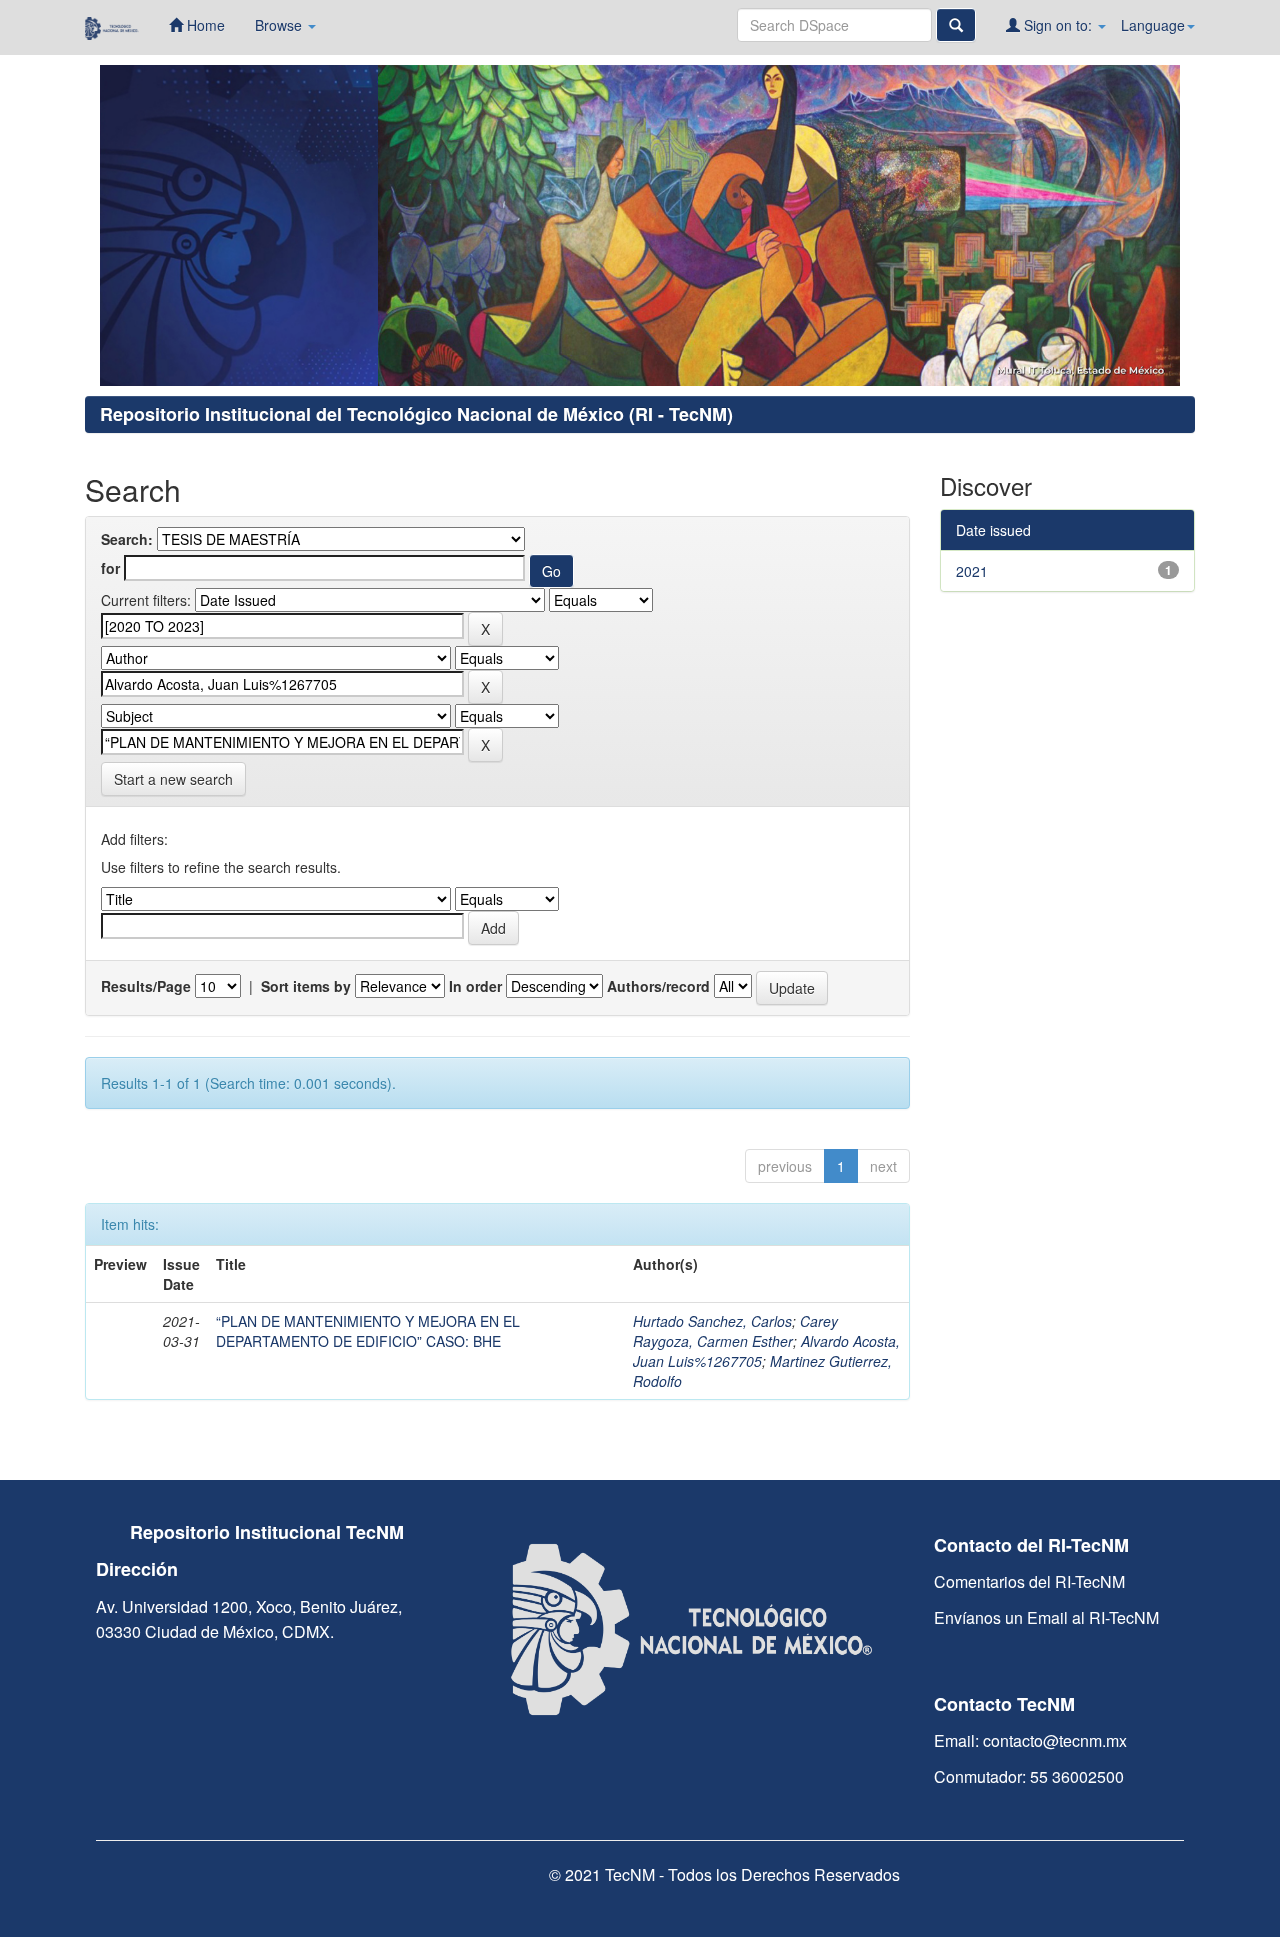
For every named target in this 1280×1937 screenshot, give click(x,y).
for (110, 568)
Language (1153, 25)
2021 (972, 571)
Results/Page (146, 986)
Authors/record (658, 986)
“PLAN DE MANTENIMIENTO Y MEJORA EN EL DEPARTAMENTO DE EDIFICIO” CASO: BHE (368, 1331)
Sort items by (306, 986)
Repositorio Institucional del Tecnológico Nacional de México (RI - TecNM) (416, 414)
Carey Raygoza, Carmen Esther (735, 1331)
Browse (280, 25)
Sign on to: (1058, 25)
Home (204, 25)
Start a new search (173, 779)
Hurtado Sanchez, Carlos (712, 1321)
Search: (127, 539)
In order (475, 986)
